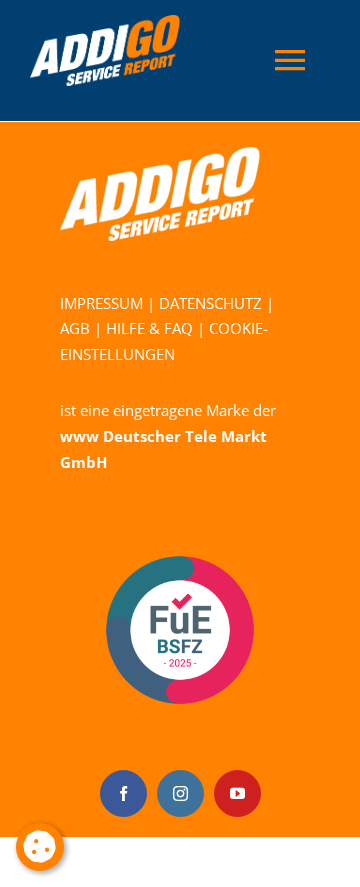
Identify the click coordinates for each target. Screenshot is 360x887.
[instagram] (180, 793)
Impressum (101, 303)
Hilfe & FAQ (149, 328)
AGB (75, 328)
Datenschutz (210, 303)
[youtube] (237, 793)
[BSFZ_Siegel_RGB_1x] (180, 517)
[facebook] (123, 793)
